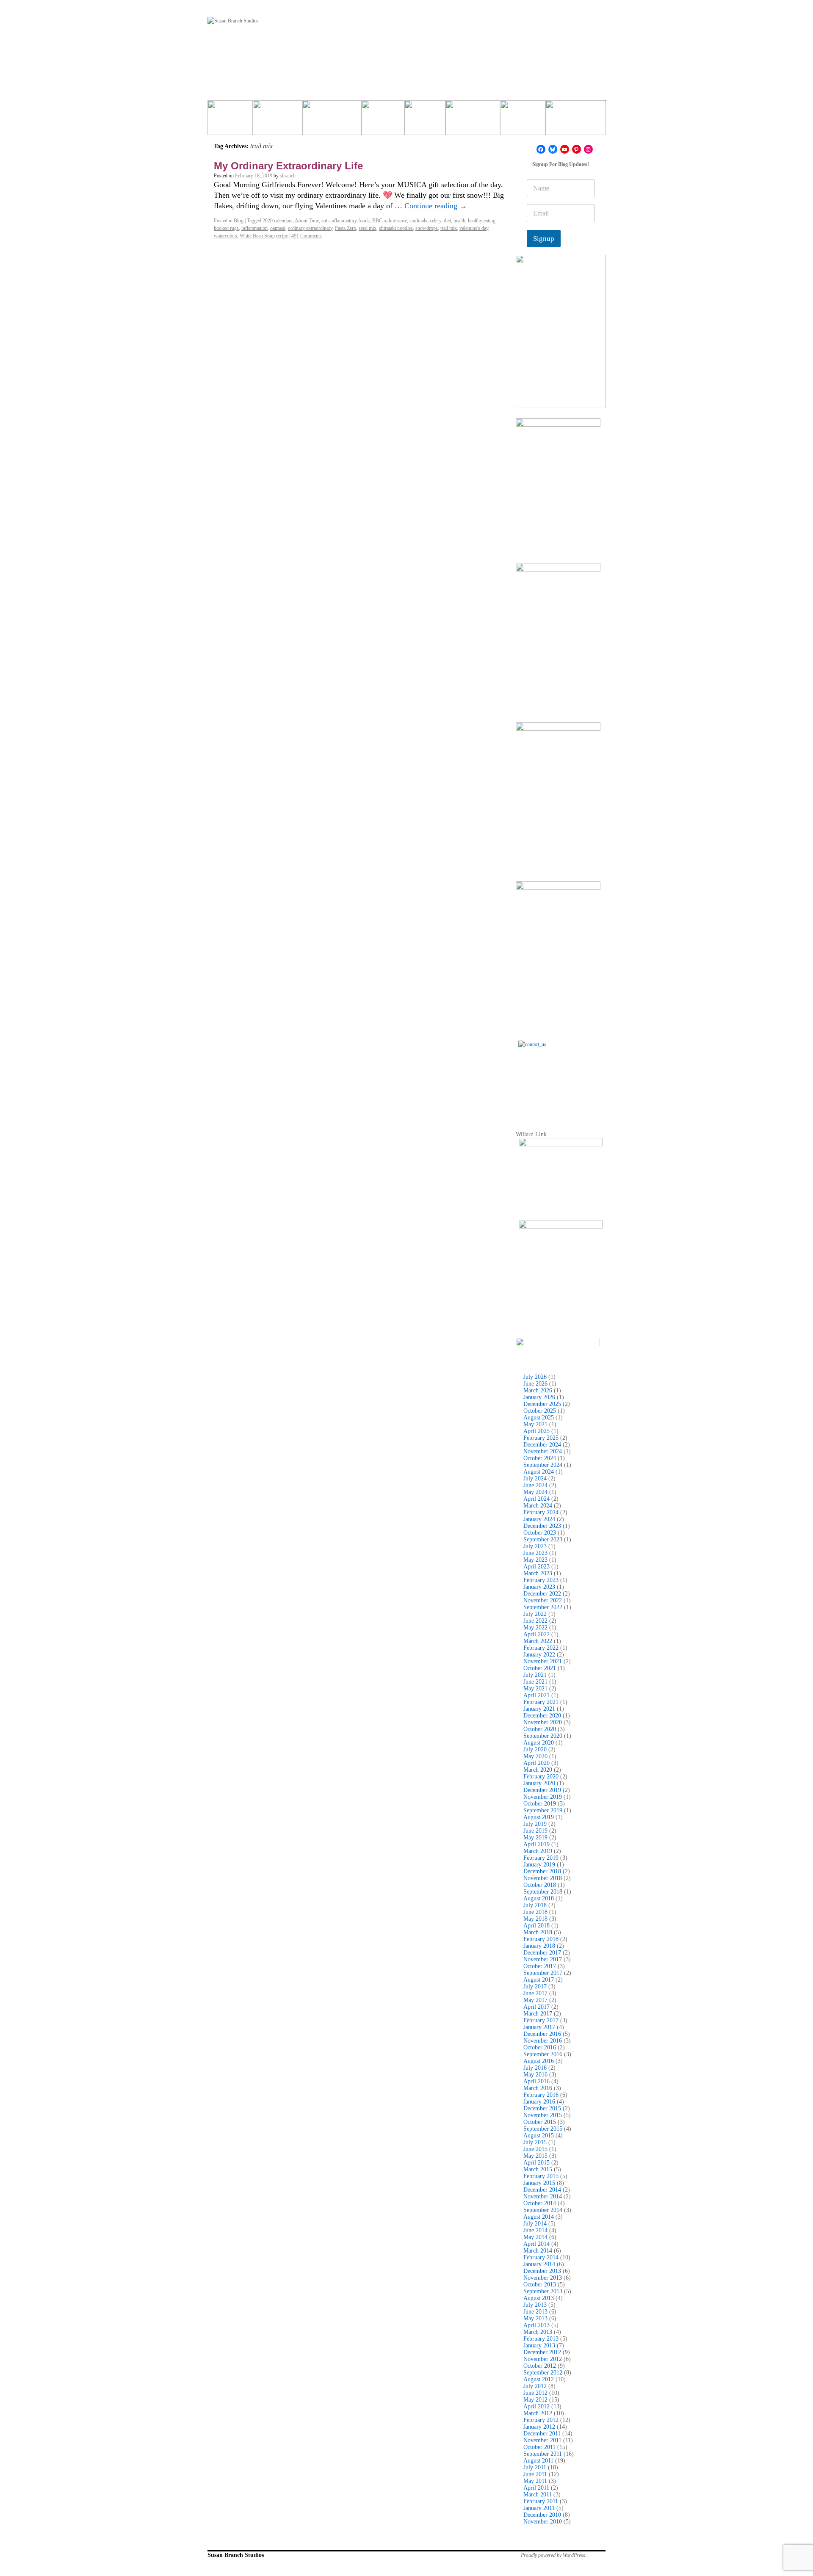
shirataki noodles (396, 228)
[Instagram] (588, 149)
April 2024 (536, 1499)
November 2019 (543, 1797)
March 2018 (538, 1932)
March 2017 (538, 2014)
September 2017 (543, 1973)
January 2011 (539, 2508)
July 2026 (535, 1377)
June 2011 (535, 2474)
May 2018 (535, 1919)
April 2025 (536, 1431)
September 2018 (543, 1892)
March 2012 (538, 2413)
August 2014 (539, 2217)
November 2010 (543, 2522)
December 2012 (542, 2352)
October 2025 (540, 1411)
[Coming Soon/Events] (575, 121)
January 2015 (539, 2183)
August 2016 (539, 2061)
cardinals (418, 221)
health (459, 221)
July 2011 (535, 2467)
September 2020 (543, 1736)
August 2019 (539, 1817)
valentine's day (474, 228)
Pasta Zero (346, 228)
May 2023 (535, 1560)
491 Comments (307, 236)
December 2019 (542, 1790)
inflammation (254, 228)
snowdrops (427, 228)
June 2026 (535, 1384)
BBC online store (390, 221)
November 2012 (543, 2359)
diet (447, 221)
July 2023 (535, 1546)
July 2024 (535, 1479)
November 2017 (543, 1959)
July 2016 (535, 2068)
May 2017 (535, 2000)
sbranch (288, 176)
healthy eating (482, 221)
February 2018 (541, 1939)
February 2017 (541, 2020)
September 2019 (543, 1810)
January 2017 (539, 2027)
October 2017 (540, 1966)
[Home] (230, 121)
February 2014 (541, 2257)
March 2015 (538, 2169)
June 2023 (535, 1553)
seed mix (368, 228)
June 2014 (535, 2230)
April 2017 (536, 2007)
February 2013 (541, 2339)
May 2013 (535, 2318)
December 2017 (542, 1953)
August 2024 (539, 1472)
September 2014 (543, 2210)
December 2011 (542, 2434)
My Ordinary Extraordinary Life (288, 166)
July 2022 (535, 1614)
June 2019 (535, 1831)
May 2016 (535, 2075)
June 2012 (535, 2393)
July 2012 (535, 2386)
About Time (307, 221)
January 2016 (539, 2102)
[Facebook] (541, 149)
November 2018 (543, 1878)
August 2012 (539, 2379)
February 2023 (541, 1580)
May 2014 (535, 2237)
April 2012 (536, 2406)
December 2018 (542, 1871)
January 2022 (539, 1655)
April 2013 (536, 2325)
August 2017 (539, 1980)
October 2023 (540, 1533)
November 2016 (543, 2041)
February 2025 (541, 1438)
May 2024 (535, 1492)
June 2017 (535, 1993)
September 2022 (543, 1607)
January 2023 (539, 1587)
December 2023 (542, 1526)
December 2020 (542, 1716)
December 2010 (542, 2515)
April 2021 (536, 1695)
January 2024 (539, 1519)
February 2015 (541, 2176)
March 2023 (538, 1573)
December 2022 (542, 1594)
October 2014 (540, 2203)
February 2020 (541, 1777)
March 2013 (538, 2332)
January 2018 (539, 1946)
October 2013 (540, 2285)
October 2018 (540, 1885)
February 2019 (541, 1858)
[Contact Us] (561, 1083)
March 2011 (538, 2495)
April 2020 (536, 1763)
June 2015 (535, 2149)
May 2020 (535, 1756)
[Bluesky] (553, 149)
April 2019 (536, 1844)
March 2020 (538, 1770)
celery (436, 221)
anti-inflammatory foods (346, 221)
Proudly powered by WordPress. (554, 2555)
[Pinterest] (577, 149)
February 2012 (541, 2420)
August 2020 (539, 1743)
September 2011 (543, 2454)
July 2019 (535, 1824)
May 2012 (535, 2400)
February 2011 (541, 2501)
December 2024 (542, 1445)
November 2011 (542, 2440)
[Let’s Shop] (383, 121)
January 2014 (539, 2264)
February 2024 (541, 1512)
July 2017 (535, 1987)
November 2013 (543, 2278)
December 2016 (542, 2034)
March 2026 (538, 1390)
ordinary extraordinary (310, 228)
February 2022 (541, 1648)
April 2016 (536, 2081)
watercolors (225, 236)
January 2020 (539, 1783)
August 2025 (539, 1418)
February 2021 (541, 1702)
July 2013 (535, 2305)
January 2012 (539, 2427)
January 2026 (539, 1397)
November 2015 (543, 2115)
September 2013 (543, 2291)
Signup (544, 239)
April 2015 (536, 2163)
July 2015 (535, 2142)
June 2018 (535, 1912)
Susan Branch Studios (236, 2555)
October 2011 (539, 2447)
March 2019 (538, 1851)
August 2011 (538, 2461)
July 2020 (535, 1749)
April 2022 (536, 1634)
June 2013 (535, 2312)
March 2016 (538, 2088)
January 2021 (539, 1709)
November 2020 (543, 1722)
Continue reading (436, 206)
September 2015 (543, 2129)
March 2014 (538, 2251)
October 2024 (540, 1458)
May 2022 (535, 1628)
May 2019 (535, 1837)
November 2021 (543, 1661)
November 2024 (543, 1451)
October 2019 (540, 1804)
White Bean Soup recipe (264, 236)
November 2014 (543, 2196)
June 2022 (535, 1621)
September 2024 (543, 1465)
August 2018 (539, 1898)
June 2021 (535, 1682)
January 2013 (539, 2345)
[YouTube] (565, 149)
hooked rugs (226, 228)
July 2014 (535, 2224)
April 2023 (536, 1567)
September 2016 (543, 2054)
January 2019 (539, 1865)
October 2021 (540, 1668)
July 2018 (535, 1905)
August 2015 (539, 2136)
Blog (239, 221)
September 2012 (543, 2373)
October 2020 (540, 1729)
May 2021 (535, 1688)
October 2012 (540, 2366)
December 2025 (542, 1404)
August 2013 (539, 2298)
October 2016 (540, 2047)
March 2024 (538, 1506)
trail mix (449, 228)
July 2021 (535, 1675)
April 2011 (536, 2488)
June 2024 (535, 1485)
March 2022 (538, 1641)
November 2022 (543, 1600)
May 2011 (535, 2481)
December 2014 (542, 2190)
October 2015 (540, 2122)
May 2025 (535, 1424)
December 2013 (542, 2271)
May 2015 (535, 2156)
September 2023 (543, 1539)
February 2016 (541, 2095)
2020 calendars (278, 221)
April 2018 (536, 1926)
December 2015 (542, 2108)
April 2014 (536, 2244)
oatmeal (278, 228)
